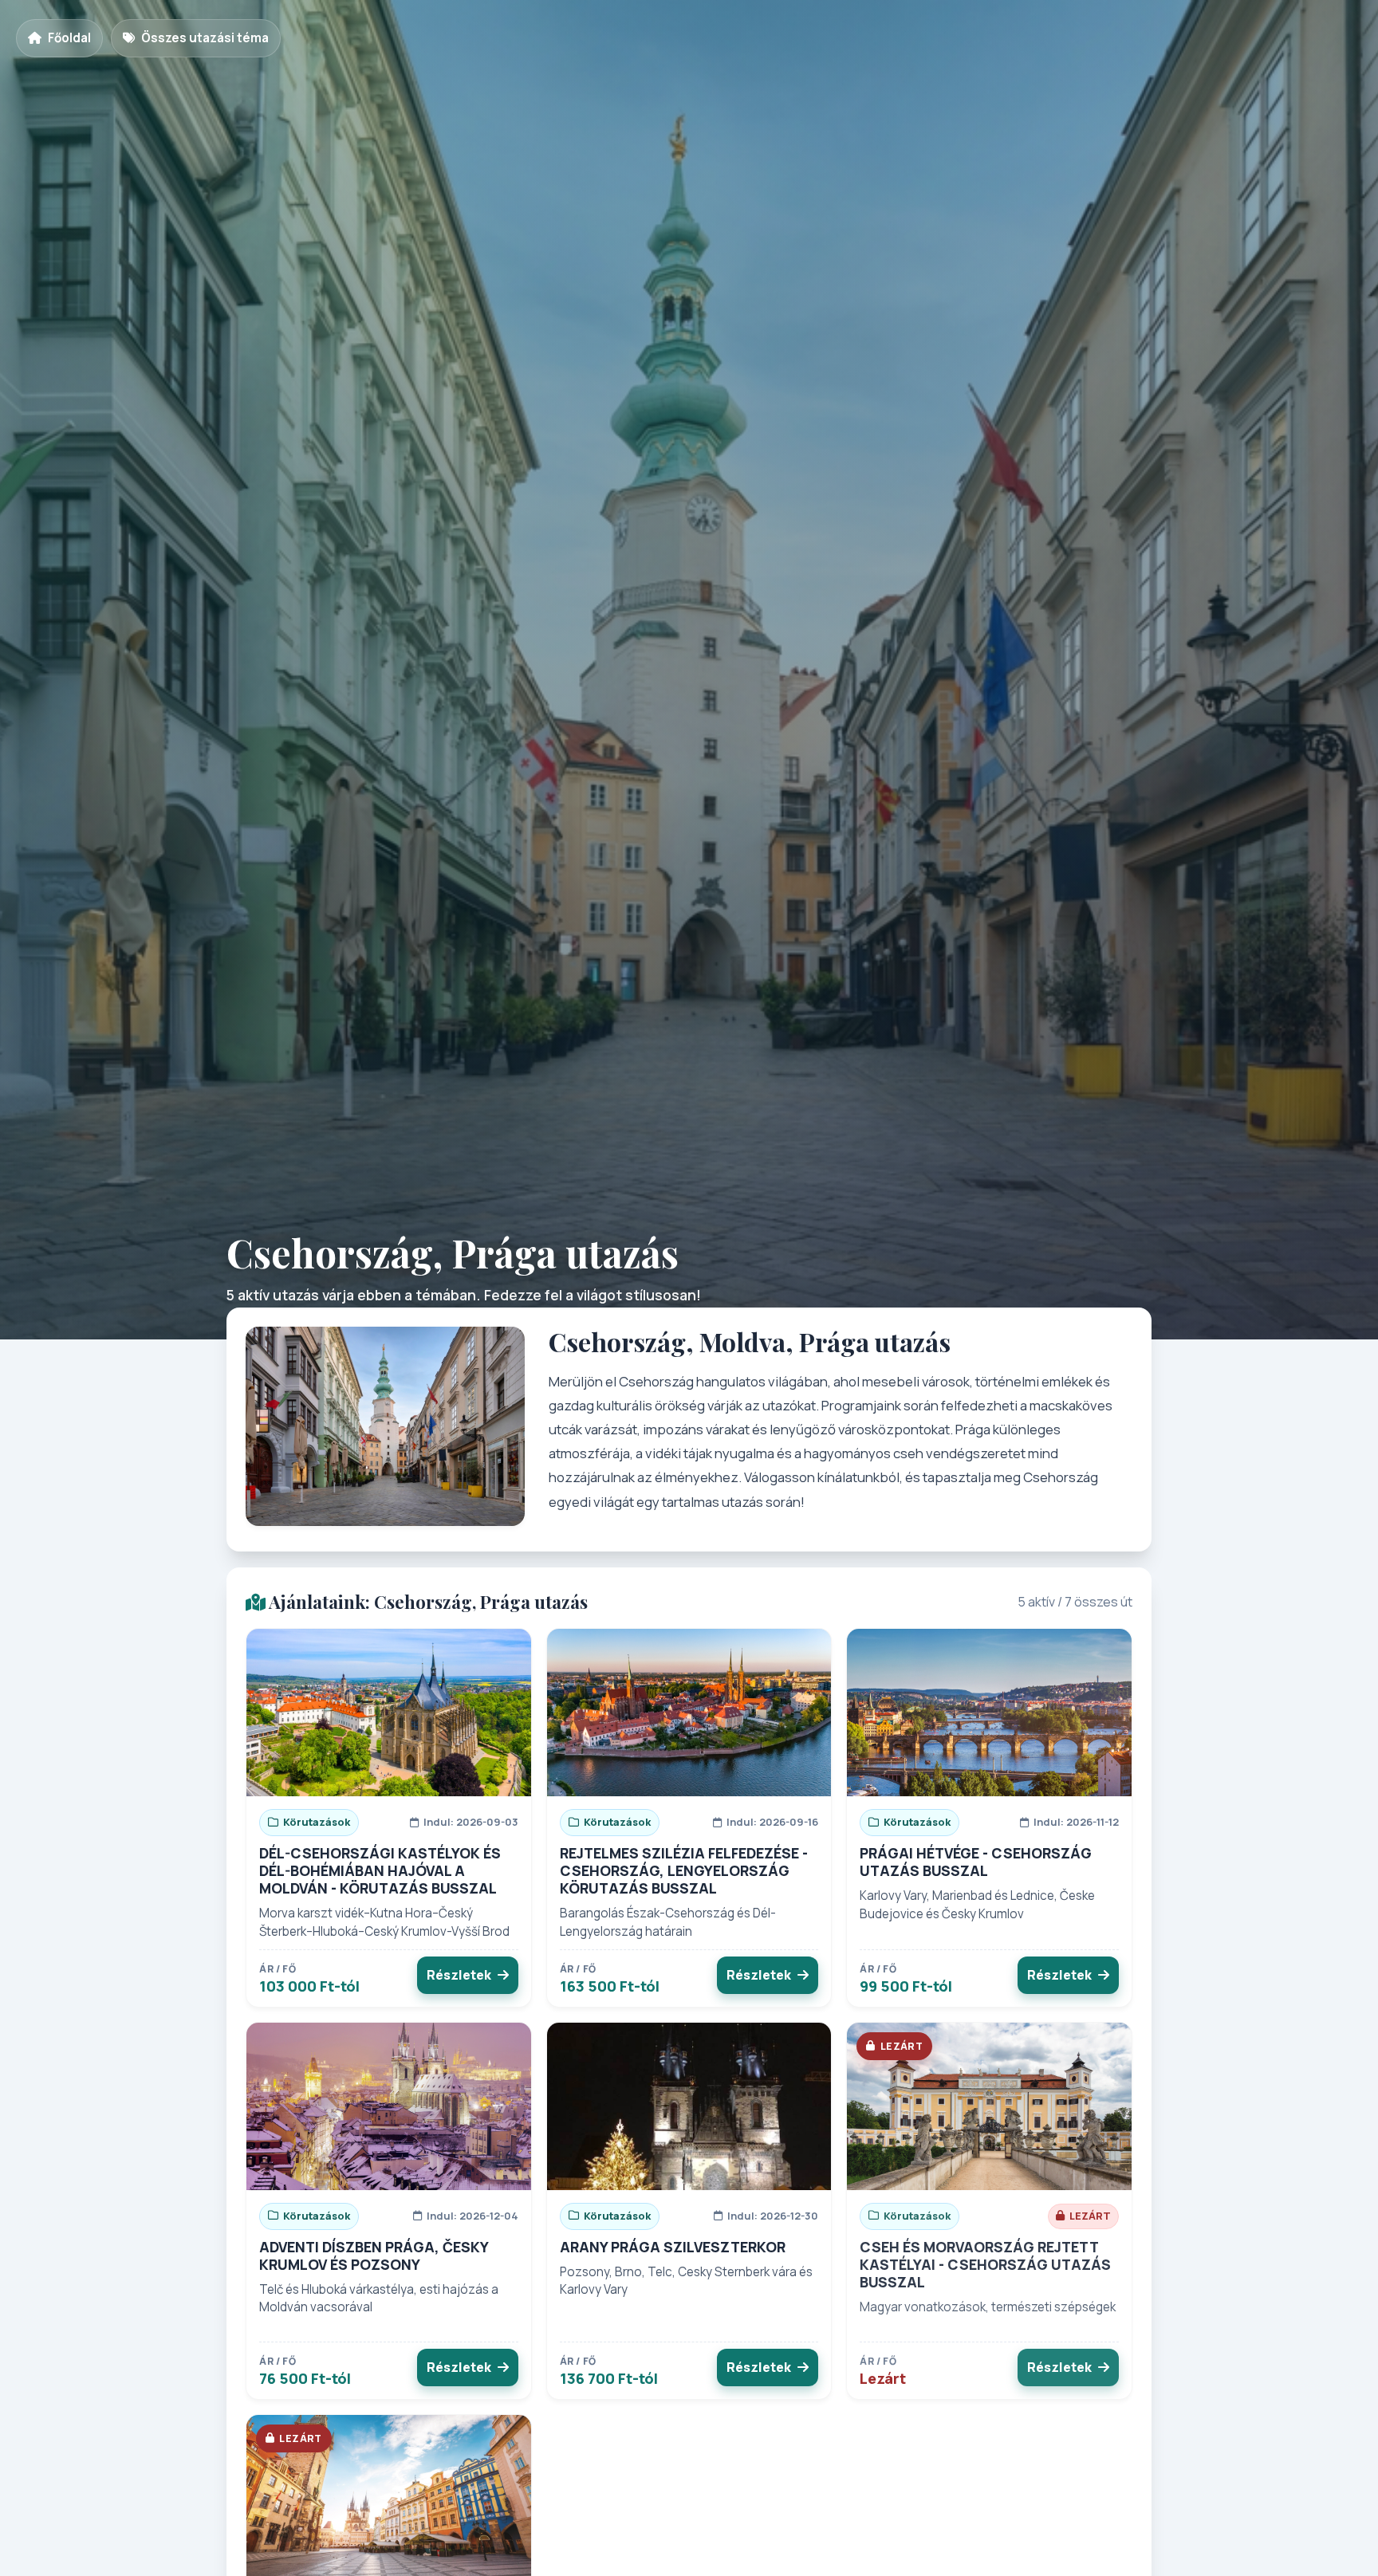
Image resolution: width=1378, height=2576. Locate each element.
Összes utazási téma (205, 38)
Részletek (459, 1975)
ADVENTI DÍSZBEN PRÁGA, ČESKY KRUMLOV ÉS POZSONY (374, 2255)
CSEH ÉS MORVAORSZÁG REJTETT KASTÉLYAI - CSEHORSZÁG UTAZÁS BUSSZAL (985, 2264)
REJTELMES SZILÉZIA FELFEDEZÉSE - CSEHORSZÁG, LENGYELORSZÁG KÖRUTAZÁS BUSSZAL (684, 1870)
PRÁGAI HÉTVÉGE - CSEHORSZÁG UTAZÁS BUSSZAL (976, 1862)
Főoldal (69, 38)
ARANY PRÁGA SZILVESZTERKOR (673, 2247)
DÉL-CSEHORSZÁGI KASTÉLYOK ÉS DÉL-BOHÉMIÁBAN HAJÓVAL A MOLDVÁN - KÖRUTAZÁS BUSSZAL (380, 1870)
